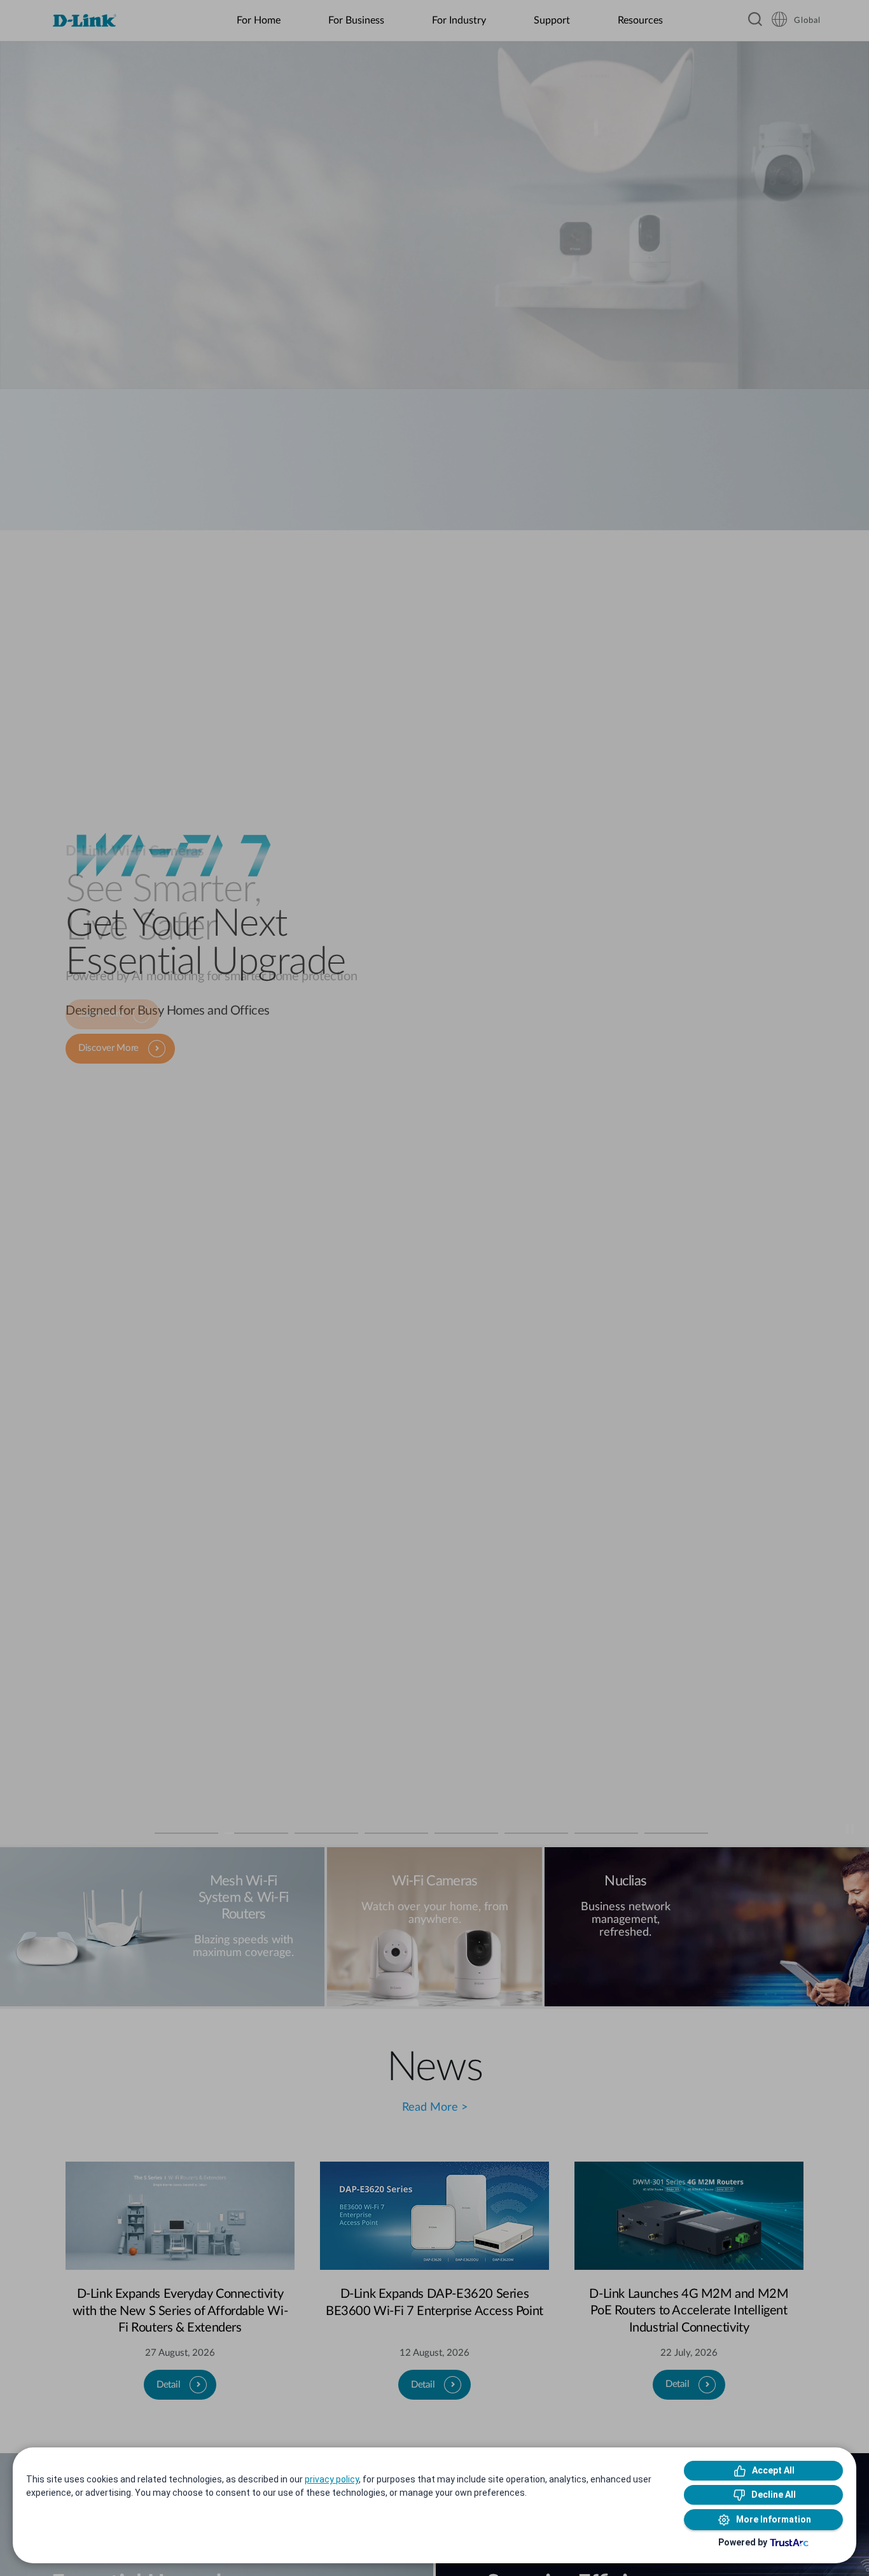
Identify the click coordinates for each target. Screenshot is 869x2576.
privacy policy (332, 2479)
